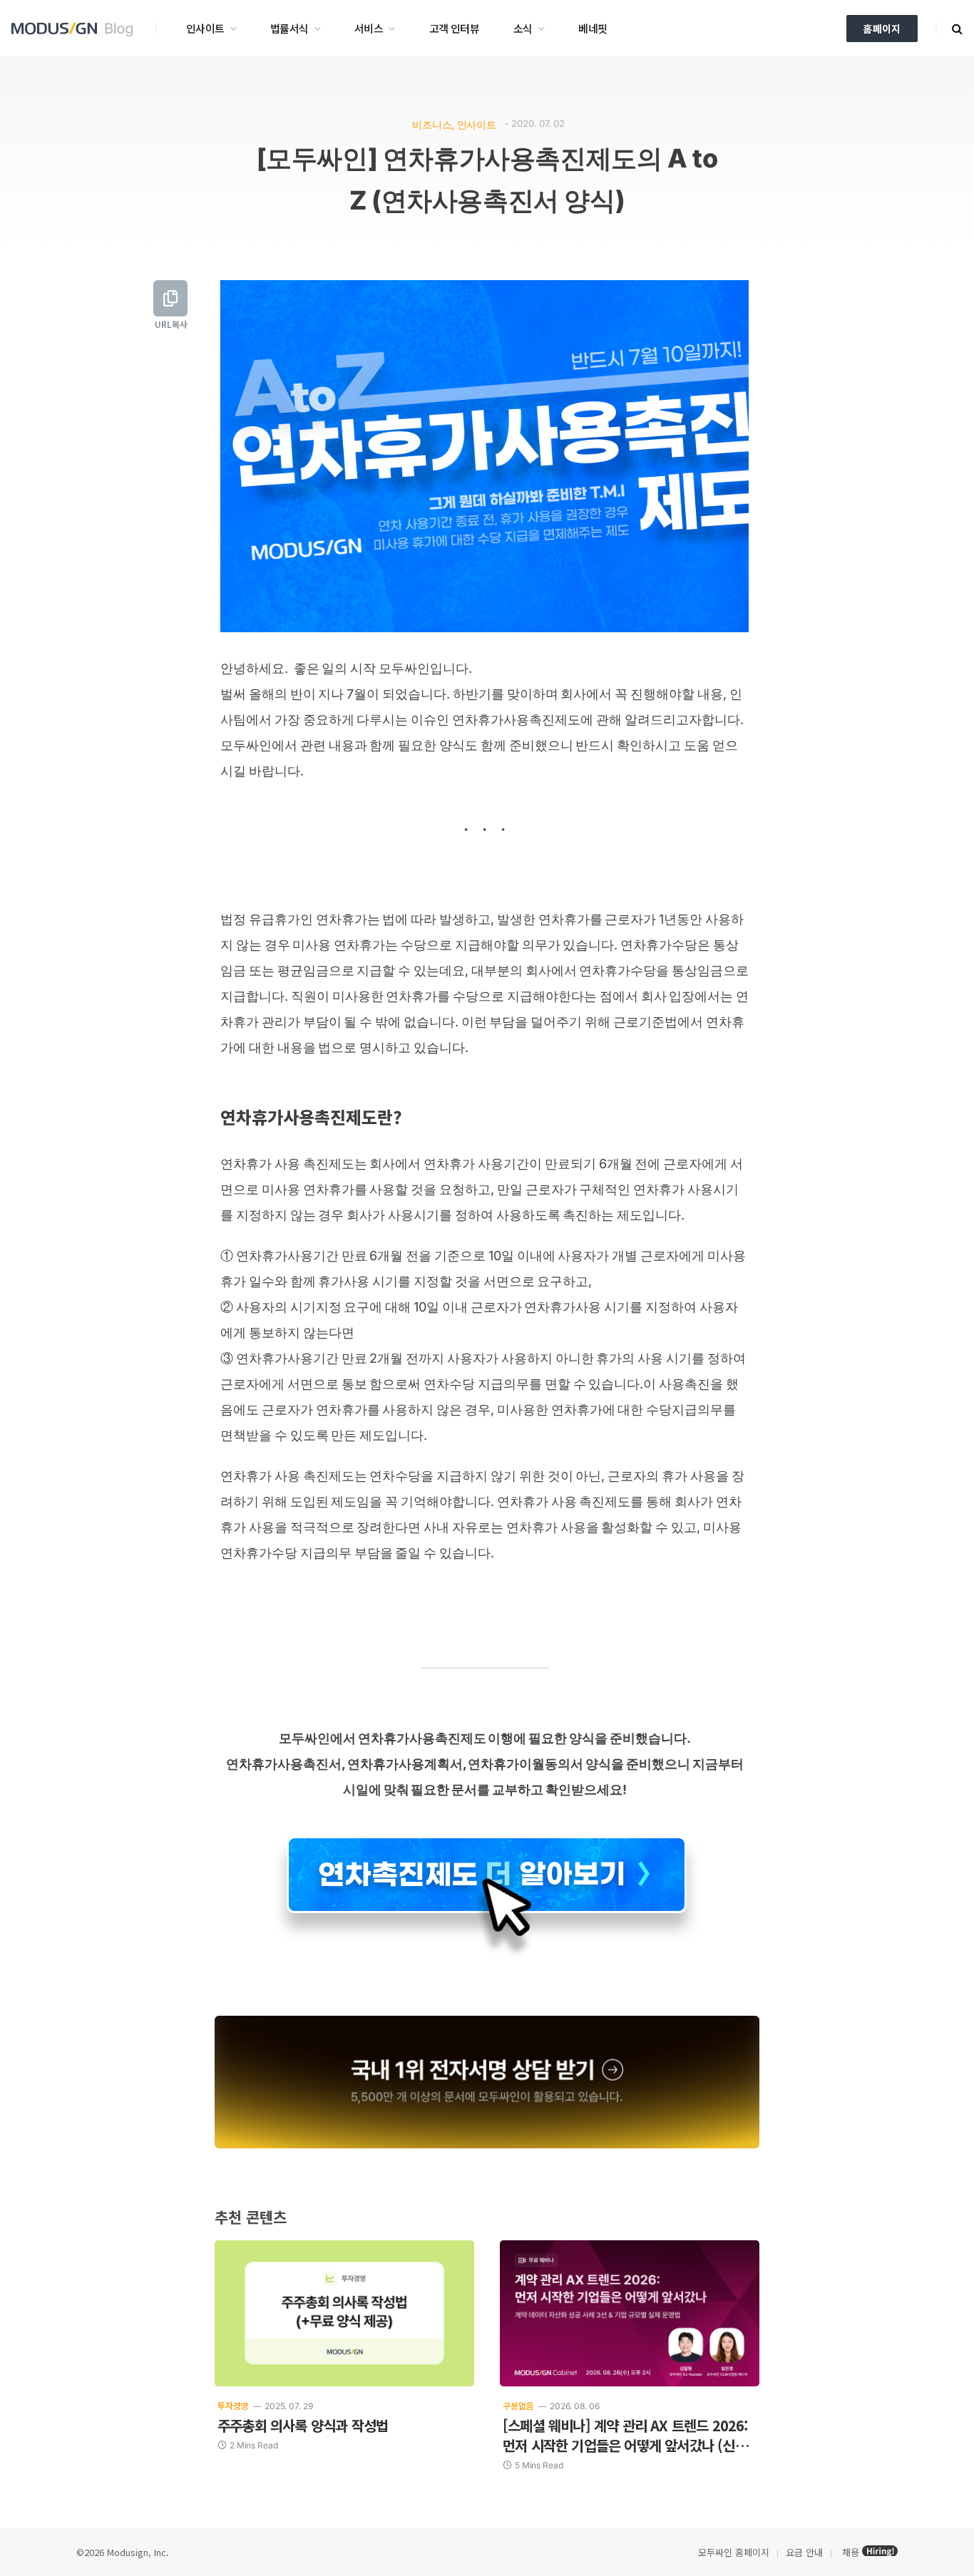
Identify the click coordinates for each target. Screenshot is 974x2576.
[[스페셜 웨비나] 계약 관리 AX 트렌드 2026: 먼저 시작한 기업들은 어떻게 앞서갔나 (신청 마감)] (630, 2313)
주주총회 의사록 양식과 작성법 (303, 2426)
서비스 (369, 28)
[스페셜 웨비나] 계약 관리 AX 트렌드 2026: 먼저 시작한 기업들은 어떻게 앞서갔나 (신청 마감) (626, 2436)
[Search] (956, 28)
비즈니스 (432, 124)
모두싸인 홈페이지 (732, 2552)
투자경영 (233, 2405)
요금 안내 (804, 2552)
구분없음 (518, 2405)
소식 (523, 28)
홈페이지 (882, 29)
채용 (851, 2552)
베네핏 (593, 28)
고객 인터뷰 (454, 28)
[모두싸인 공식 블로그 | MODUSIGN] (77, 29)
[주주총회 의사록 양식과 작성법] (344, 2313)
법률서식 (289, 28)
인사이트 (205, 28)
